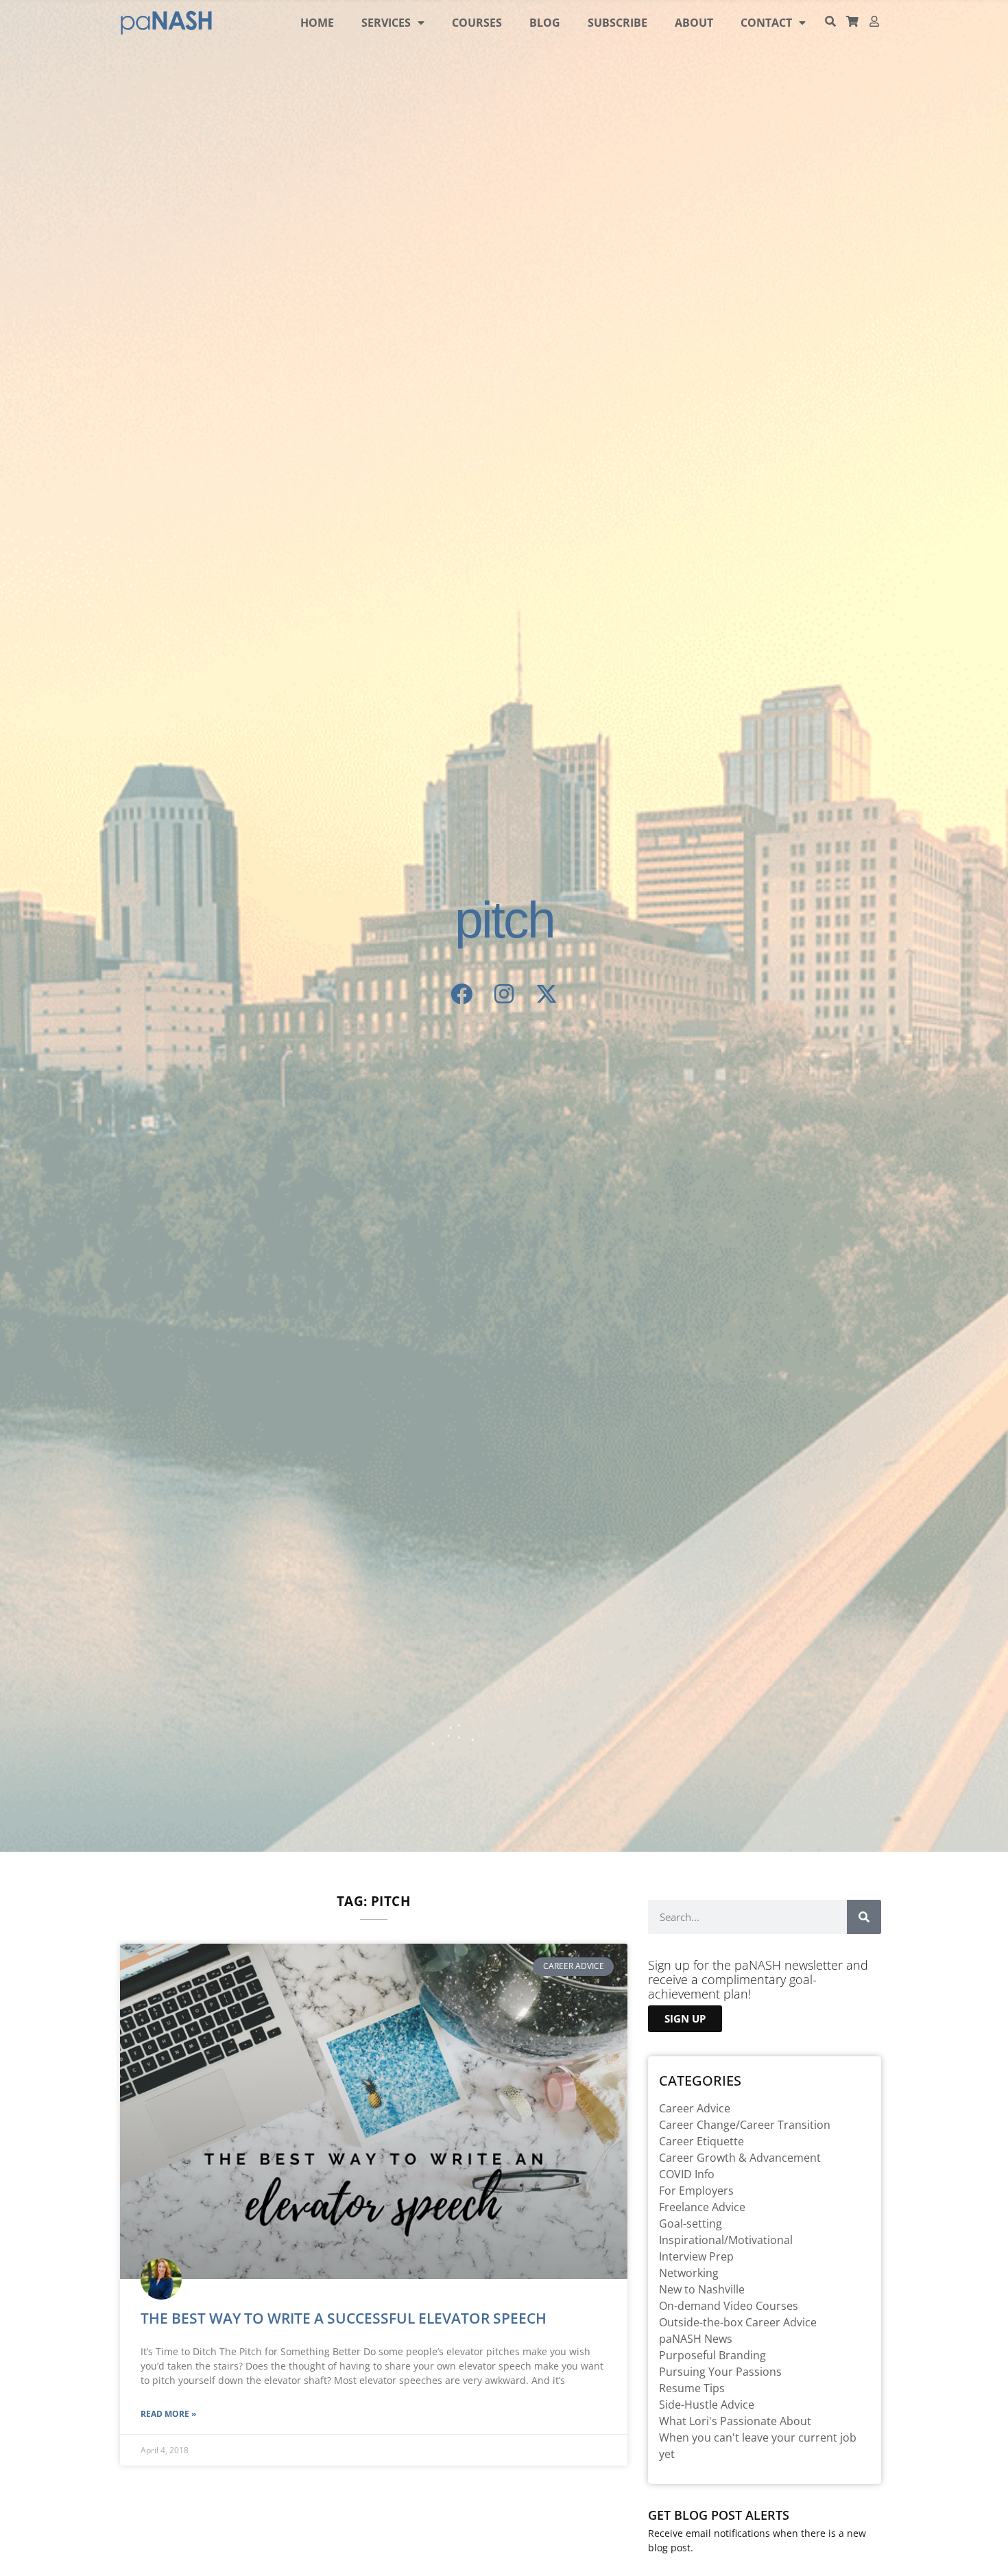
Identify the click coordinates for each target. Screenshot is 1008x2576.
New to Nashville (702, 2289)
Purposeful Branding (712, 2355)
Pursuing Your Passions (720, 2372)
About (694, 23)
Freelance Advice (702, 2207)
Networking (689, 2273)
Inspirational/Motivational (726, 2240)
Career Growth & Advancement (740, 2158)
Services (386, 23)
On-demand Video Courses (729, 2306)
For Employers (696, 2191)
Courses (477, 23)
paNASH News (696, 2339)
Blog (545, 23)
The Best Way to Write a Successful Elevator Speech (344, 2318)
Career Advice (695, 2108)
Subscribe (617, 23)
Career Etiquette (701, 2141)
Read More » (168, 2414)
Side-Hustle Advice (707, 2405)
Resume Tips (692, 2388)
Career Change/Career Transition (745, 2125)
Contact (766, 23)
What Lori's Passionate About (735, 2421)
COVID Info (687, 2174)
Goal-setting (691, 2223)
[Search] (864, 1917)
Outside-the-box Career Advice (738, 2322)
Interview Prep (696, 2256)
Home (317, 23)
